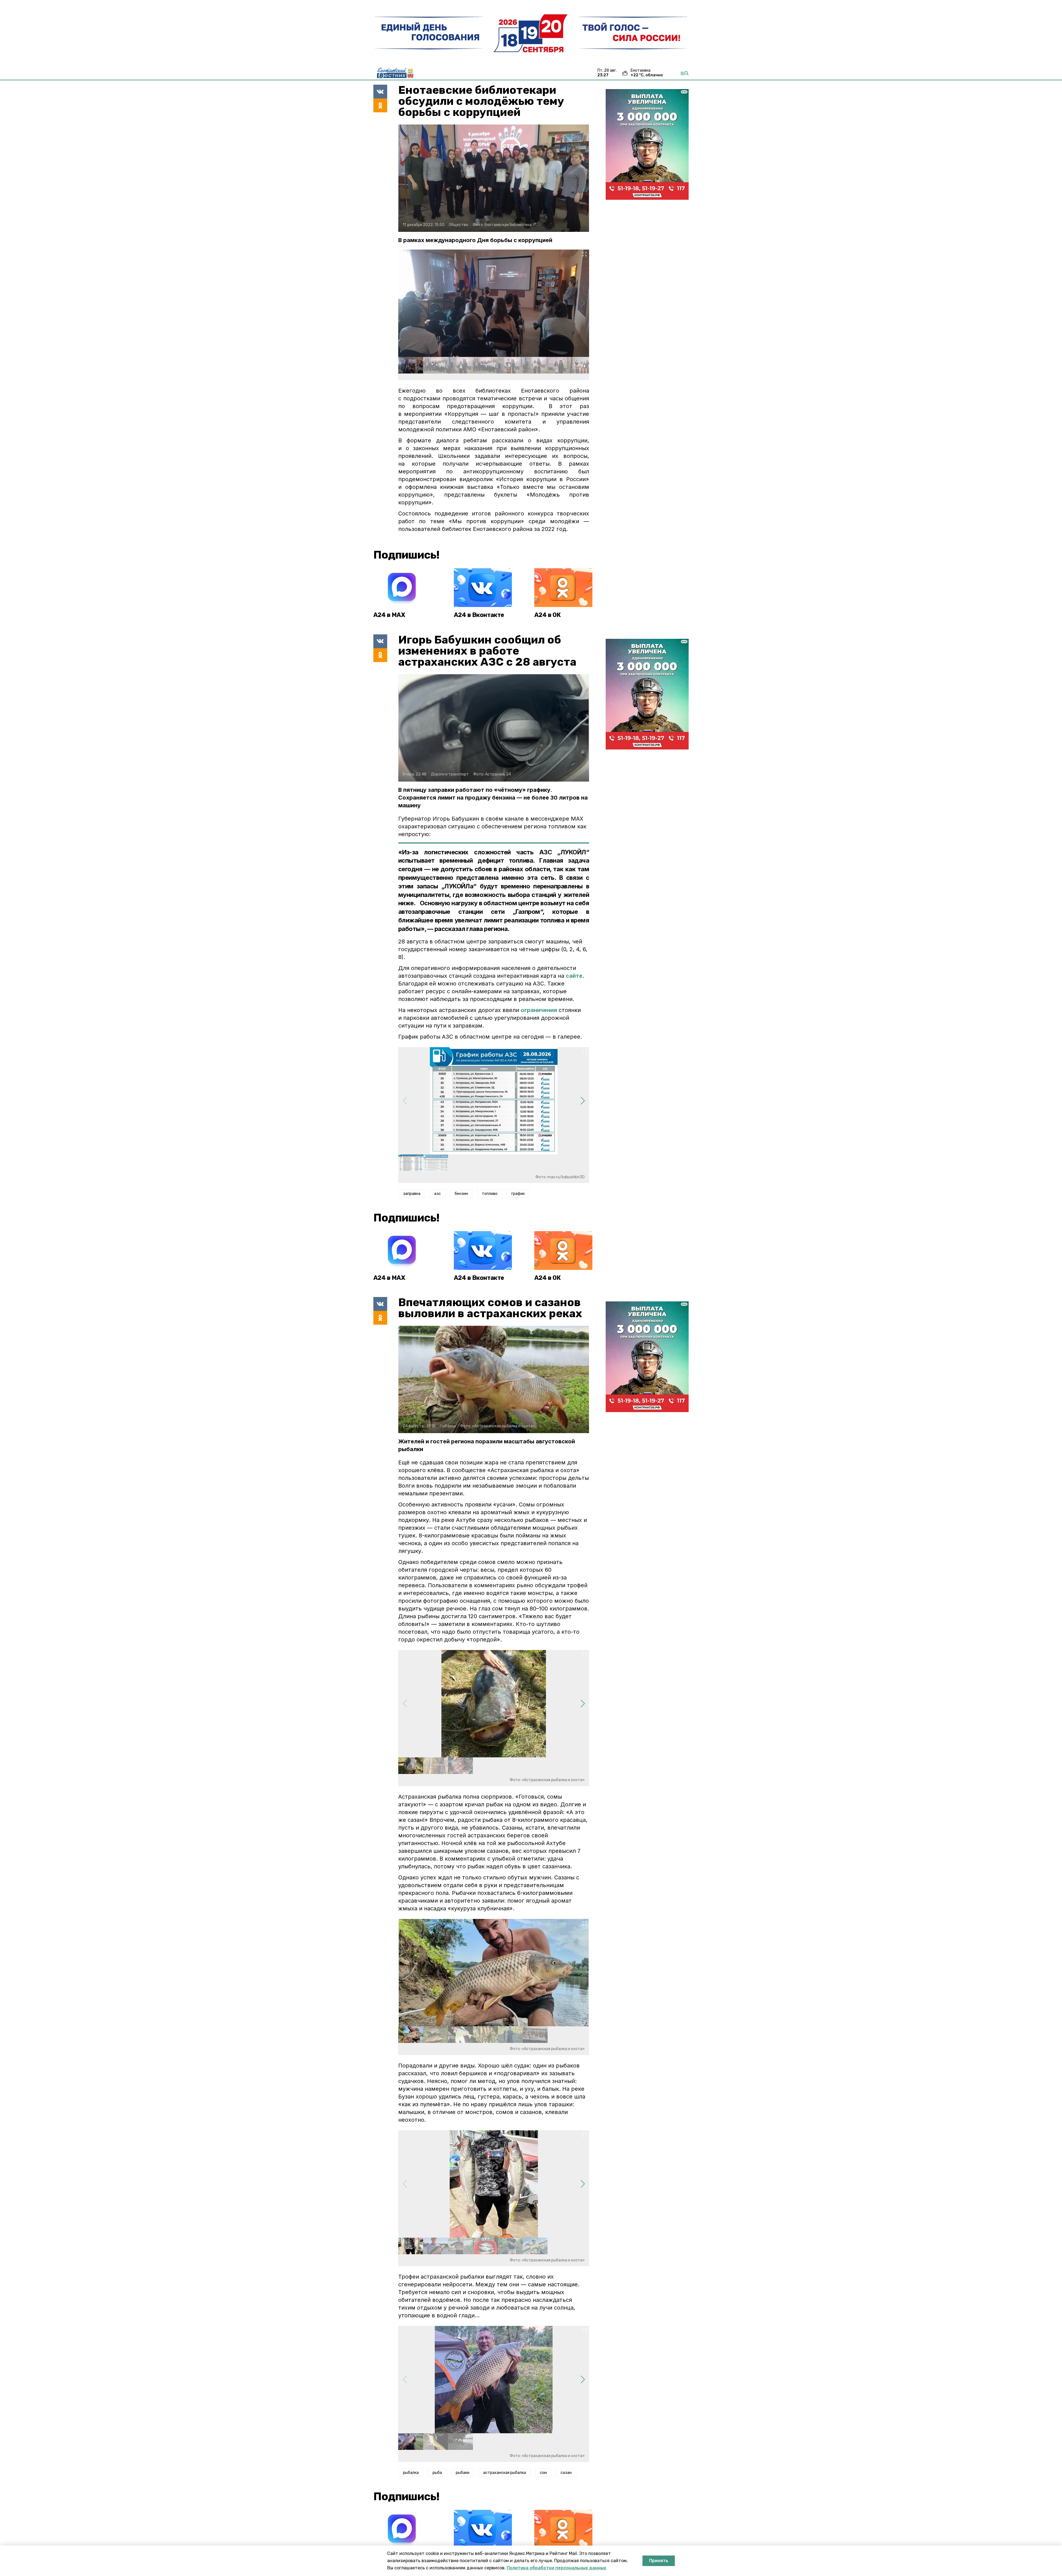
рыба (437, 2473)
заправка (412, 1194)
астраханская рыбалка (505, 2473)
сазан (566, 2473)
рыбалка (411, 2473)
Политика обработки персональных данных (556, 2568)
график (518, 1194)
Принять (659, 2561)
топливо (490, 1194)
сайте (574, 976)
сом (543, 2473)
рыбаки (463, 2473)
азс (438, 1194)
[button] (583, 303)
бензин (461, 1194)
